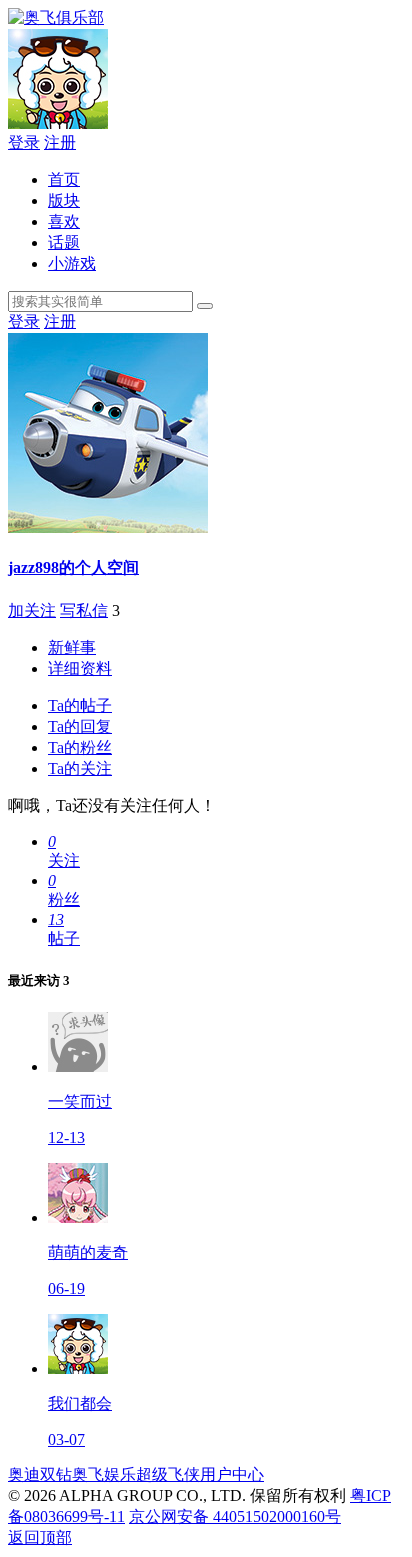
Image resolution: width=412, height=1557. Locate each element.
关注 (80, 768)
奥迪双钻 (40, 1474)
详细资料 (80, 668)
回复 (80, 726)
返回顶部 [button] (40, 1537)
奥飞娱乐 (104, 1474)
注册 (60, 142)
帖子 (80, 705)
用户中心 (232, 1474)
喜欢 (64, 221)
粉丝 (80, 747)
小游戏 (72, 263)
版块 (64, 200)
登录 (24, 142)
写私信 (84, 610)
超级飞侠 (168, 1474)
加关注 (32, 610)
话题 (64, 242)
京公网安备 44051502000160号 (235, 1516)
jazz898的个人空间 (73, 567)
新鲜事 (72, 647)
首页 (64, 179)
